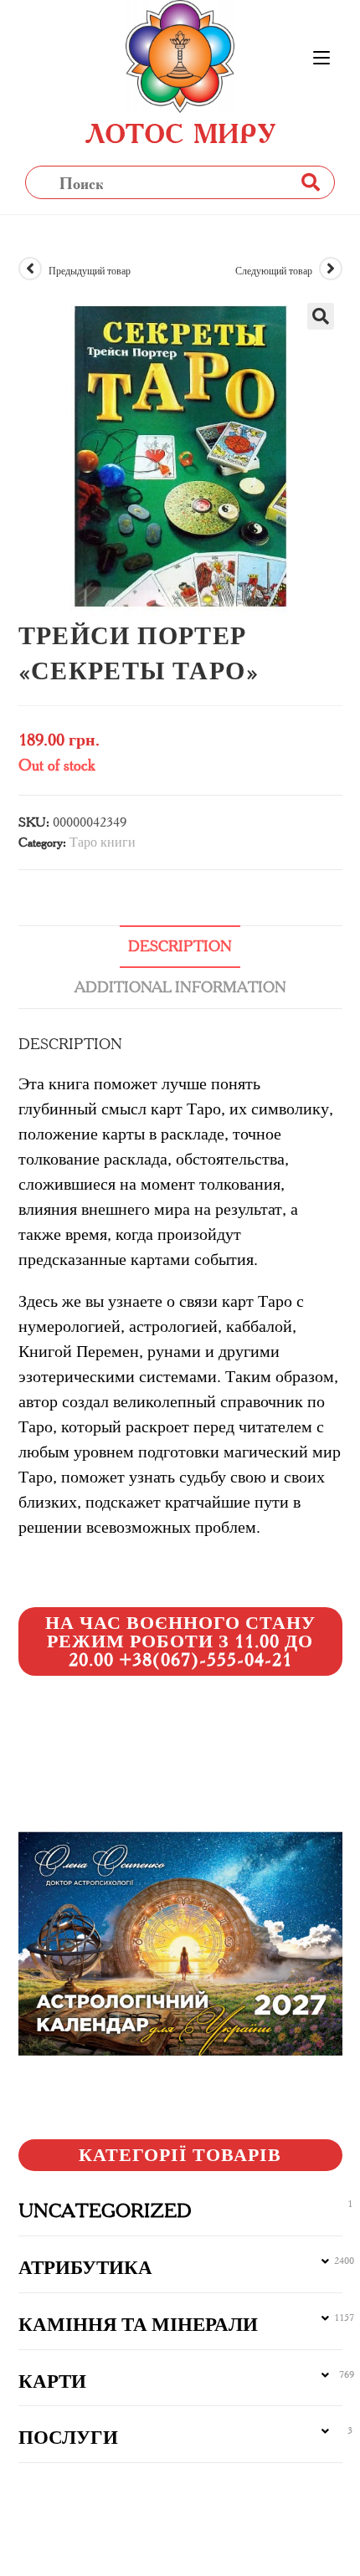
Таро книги (103, 842)
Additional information (180, 987)
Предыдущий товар (90, 271)
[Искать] (310, 182)
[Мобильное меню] (321, 59)
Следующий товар (274, 271)
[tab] (180, 947)
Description (180, 946)
